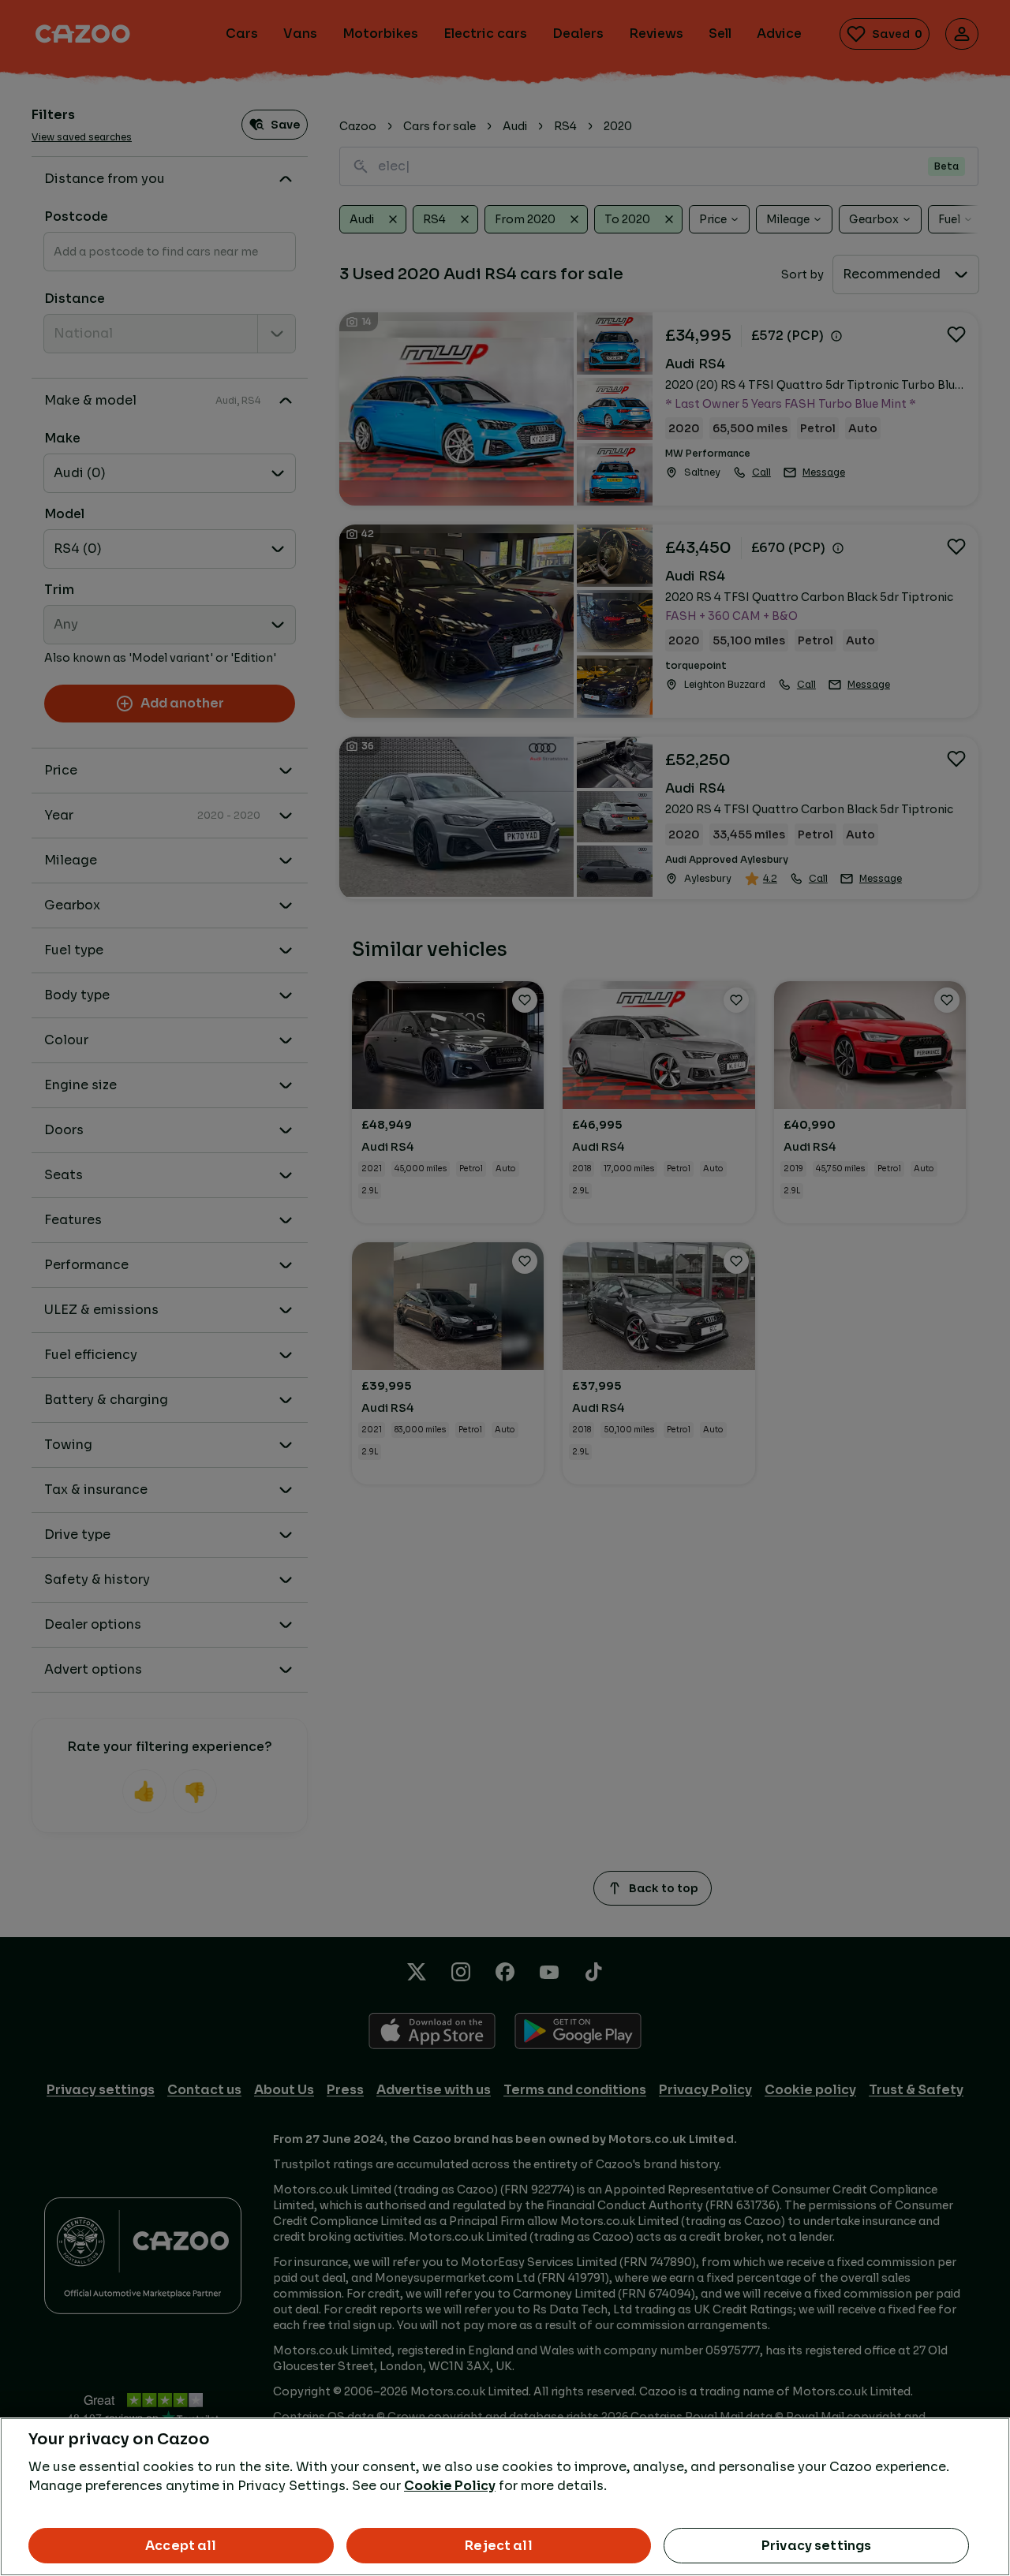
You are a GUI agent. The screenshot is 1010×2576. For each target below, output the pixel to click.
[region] (505, 2497)
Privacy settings (817, 2546)
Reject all (499, 2546)
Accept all (181, 2546)
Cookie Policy (450, 2486)
